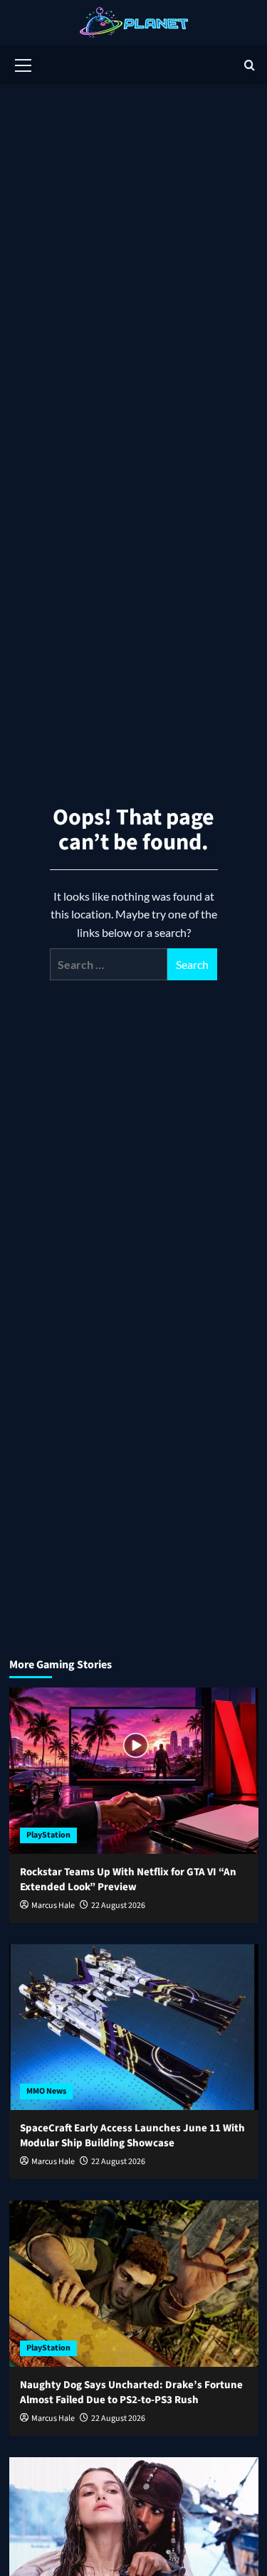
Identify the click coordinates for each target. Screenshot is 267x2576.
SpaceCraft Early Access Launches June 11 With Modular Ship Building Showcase (132, 2136)
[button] (23, 63)
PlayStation (48, 1835)
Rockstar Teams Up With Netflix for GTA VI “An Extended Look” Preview (128, 1880)
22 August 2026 (118, 1906)
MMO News (46, 2091)
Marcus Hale (53, 1906)
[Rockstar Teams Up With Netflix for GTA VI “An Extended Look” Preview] (134, 1770)
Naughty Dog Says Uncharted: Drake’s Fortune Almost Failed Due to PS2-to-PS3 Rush (131, 2392)
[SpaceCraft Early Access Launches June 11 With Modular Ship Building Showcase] (134, 2027)
